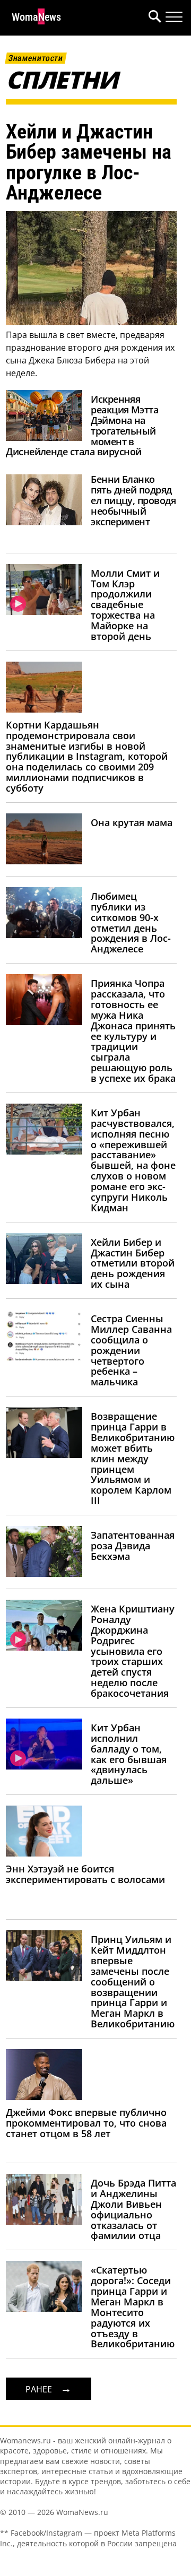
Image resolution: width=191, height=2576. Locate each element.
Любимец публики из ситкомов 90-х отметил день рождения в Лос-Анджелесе (131, 922)
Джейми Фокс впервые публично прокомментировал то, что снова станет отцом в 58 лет (86, 2123)
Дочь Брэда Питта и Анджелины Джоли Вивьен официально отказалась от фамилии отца (133, 2209)
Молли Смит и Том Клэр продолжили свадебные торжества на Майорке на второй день (125, 605)
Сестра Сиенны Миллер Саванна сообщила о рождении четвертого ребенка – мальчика (131, 1350)
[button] (153, 18)
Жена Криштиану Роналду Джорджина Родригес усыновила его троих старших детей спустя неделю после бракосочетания (133, 1651)
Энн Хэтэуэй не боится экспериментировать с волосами (85, 1874)
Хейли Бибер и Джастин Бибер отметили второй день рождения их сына (133, 1263)
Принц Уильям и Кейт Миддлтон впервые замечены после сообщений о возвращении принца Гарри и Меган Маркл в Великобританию (133, 1981)
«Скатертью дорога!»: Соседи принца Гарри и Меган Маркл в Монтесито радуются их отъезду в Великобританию (133, 2307)
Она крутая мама (132, 822)
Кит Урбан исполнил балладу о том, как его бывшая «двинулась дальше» (129, 1754)
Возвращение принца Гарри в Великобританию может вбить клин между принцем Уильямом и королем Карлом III (133, 1458)
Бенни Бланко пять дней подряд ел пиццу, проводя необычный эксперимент (133, 500)
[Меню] (174, 17)
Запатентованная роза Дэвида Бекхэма (133, 1546)
